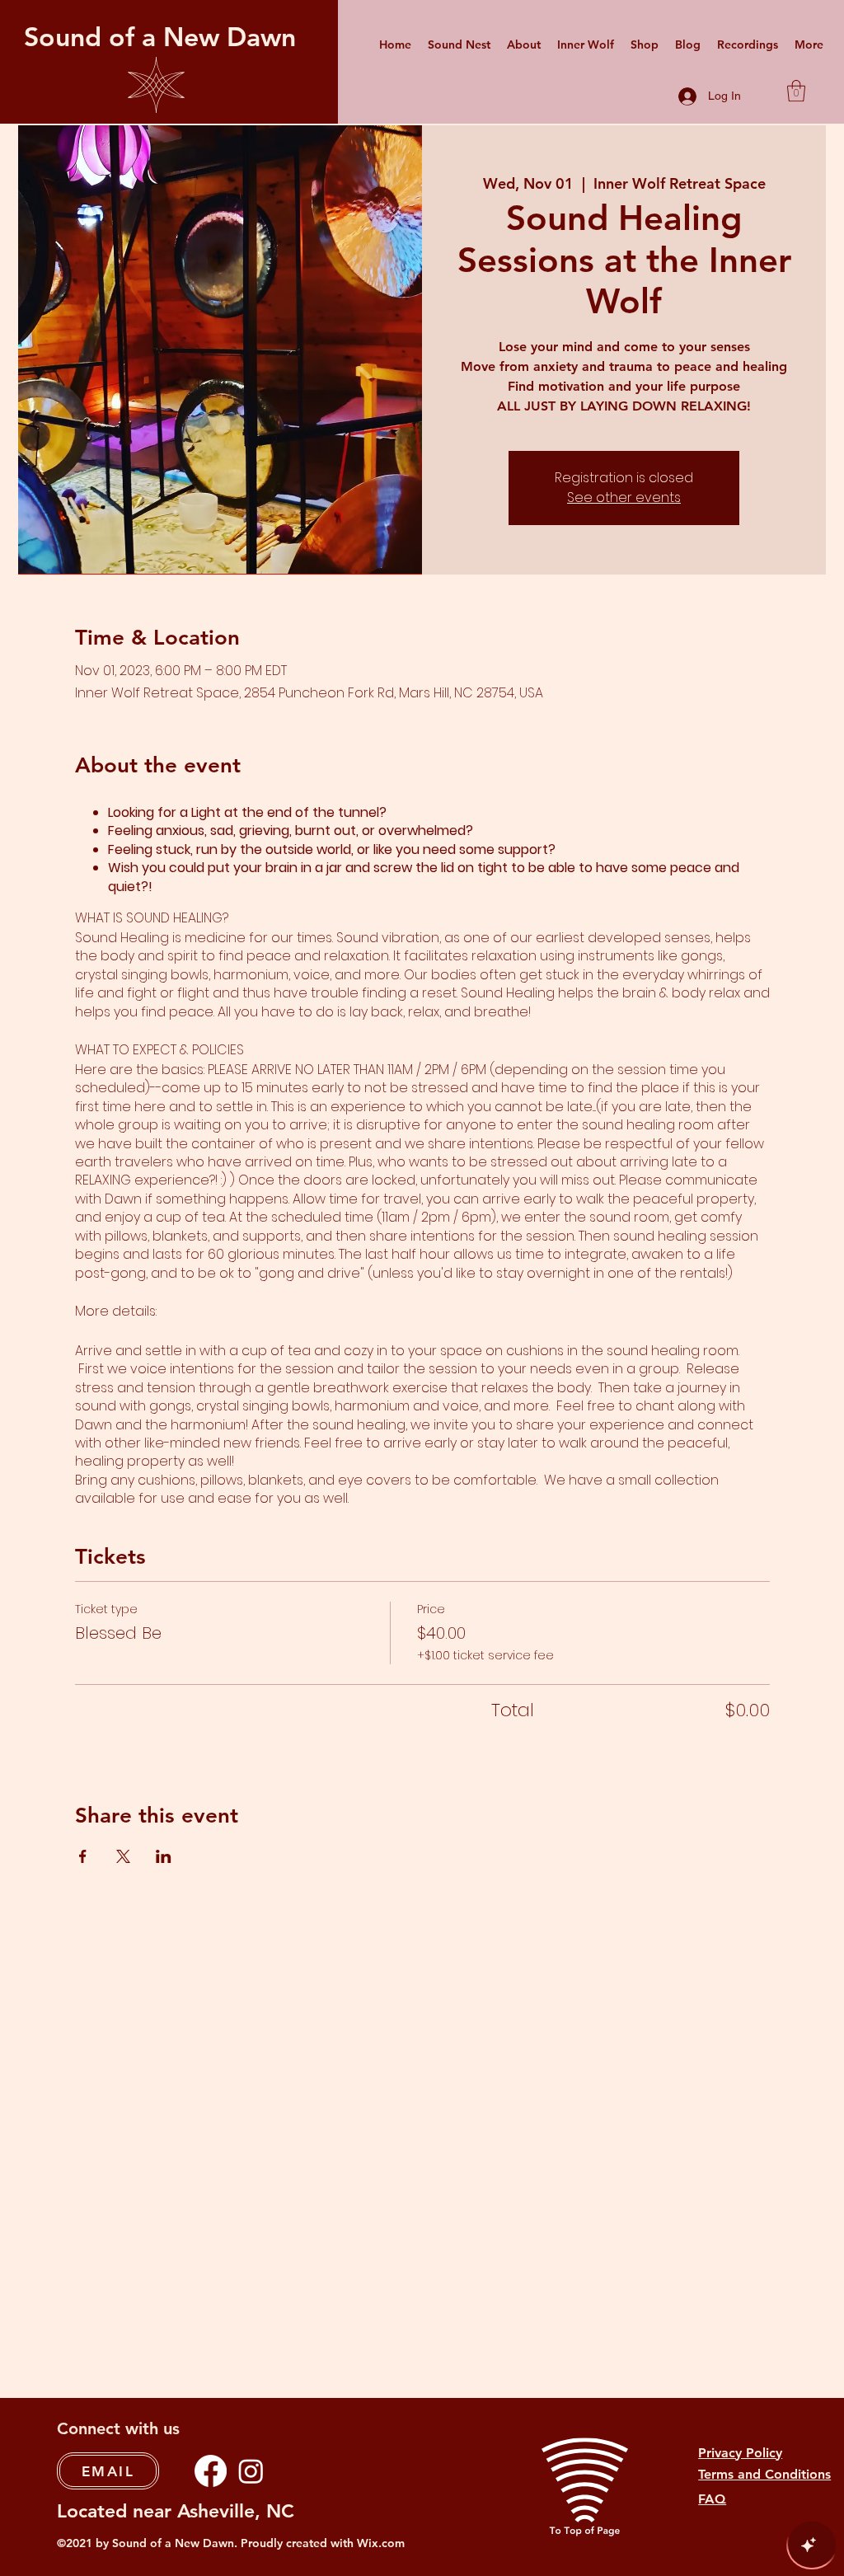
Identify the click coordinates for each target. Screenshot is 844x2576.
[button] (796, 91)
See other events (624, 497)
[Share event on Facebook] (83, 1856)
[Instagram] (251, 2471)
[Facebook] (211, 2471)
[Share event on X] (123, 1856)
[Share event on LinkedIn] (164, 1856)
